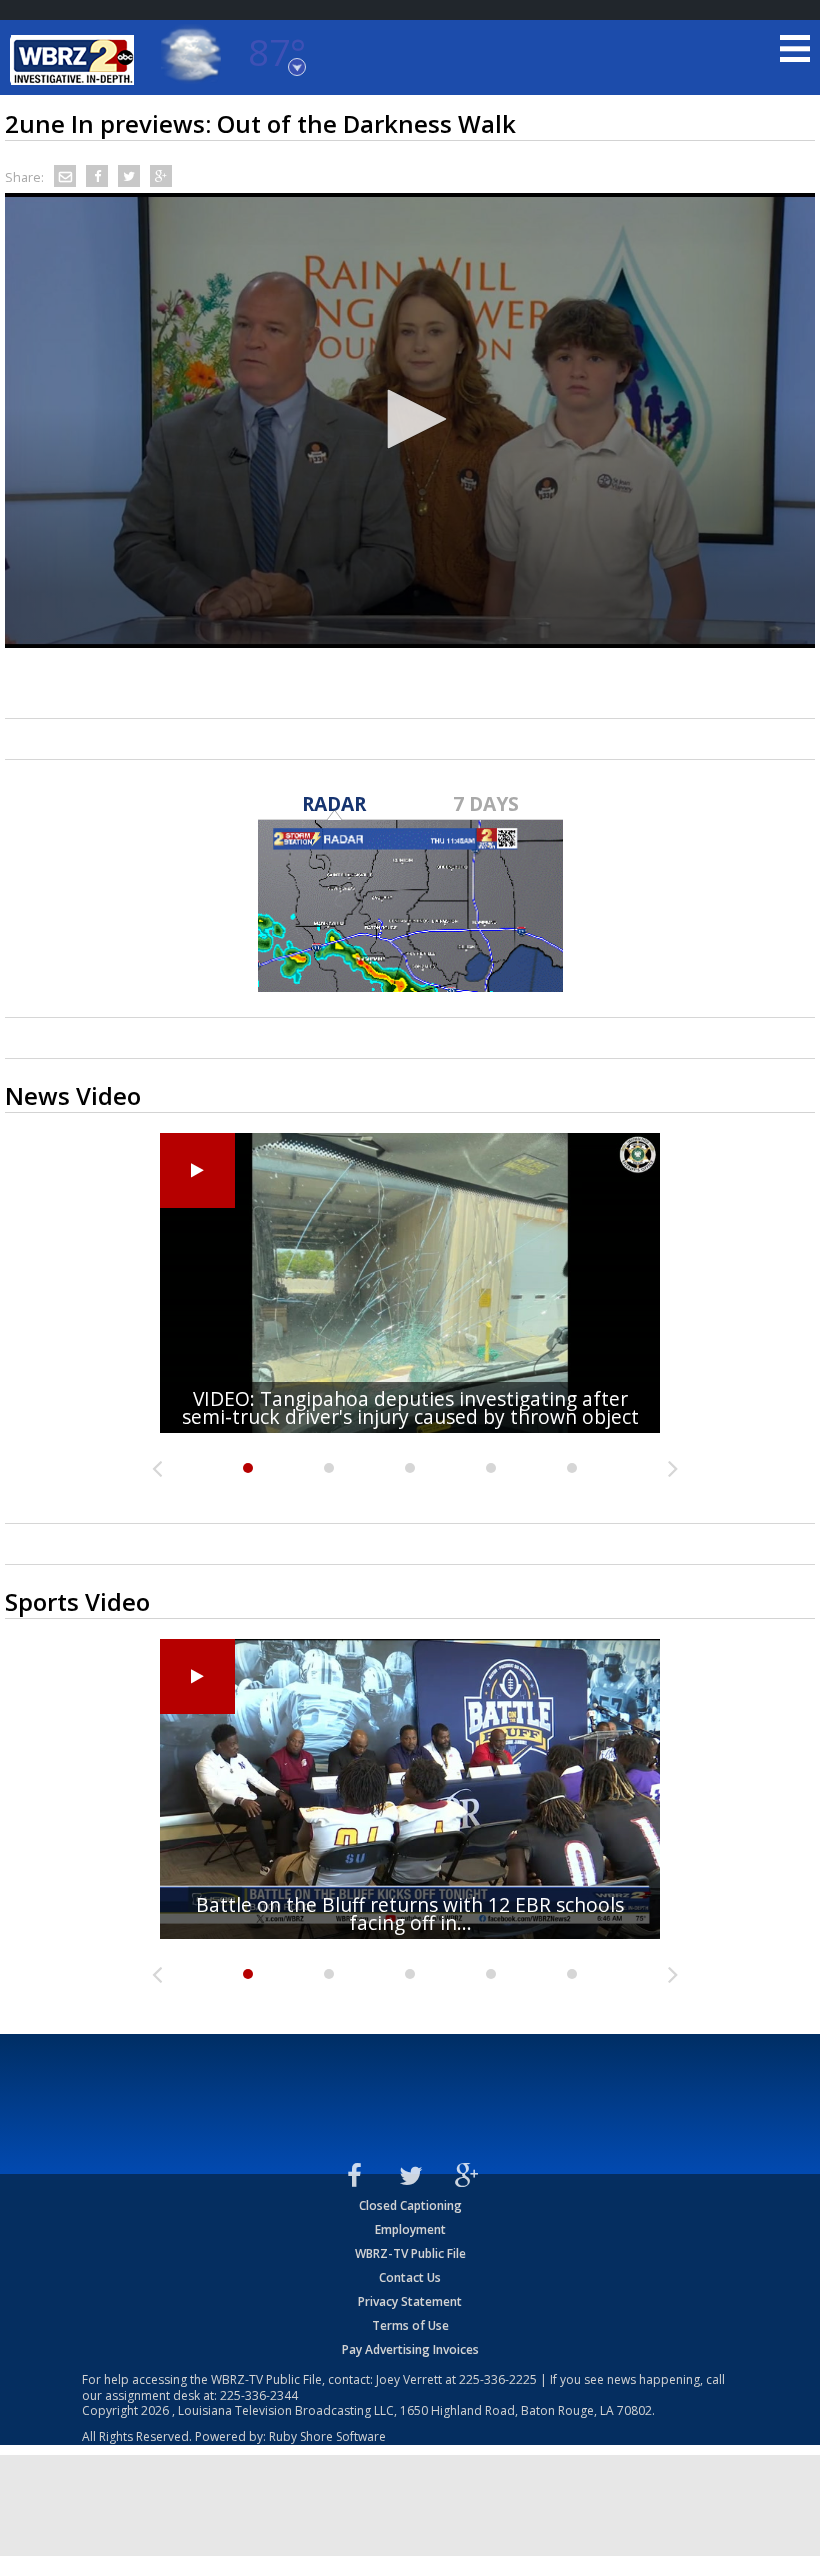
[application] (410, 421)
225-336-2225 (498, 2379)
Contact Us (410, 2277)
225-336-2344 (259, 2395)
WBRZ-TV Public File (410, 2253)
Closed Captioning (410, 2205)
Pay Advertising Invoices (410, 2349)
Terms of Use (410, 2325)
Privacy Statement (410, 2301)
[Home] (75, 60)
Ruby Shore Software (327, 2436)
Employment (410, 2229)
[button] (410, 419)
